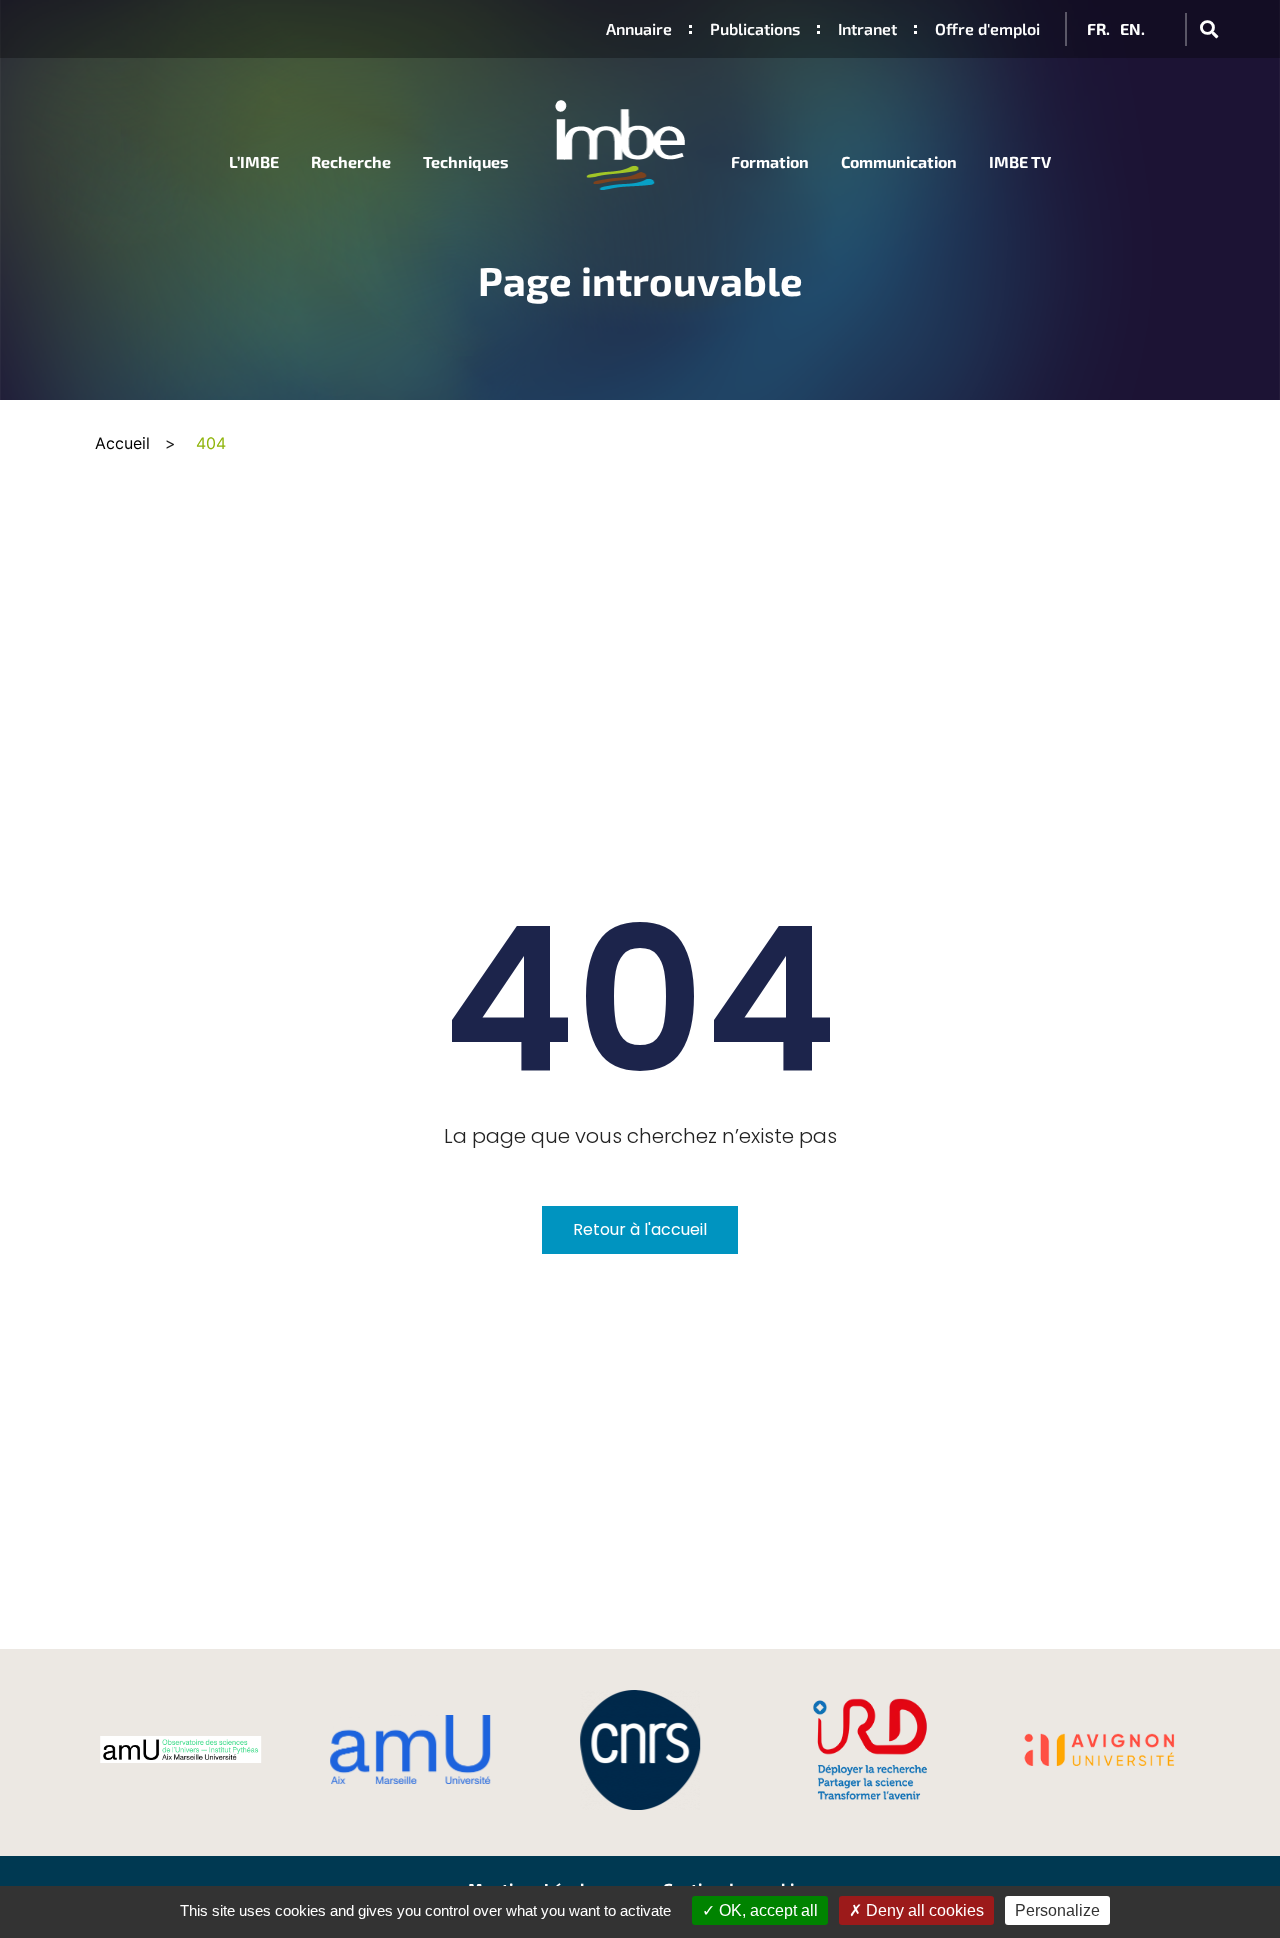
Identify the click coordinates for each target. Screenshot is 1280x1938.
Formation (770, 161)
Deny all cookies (923, 1910)
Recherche (351, 161)
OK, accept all (766, 1910)
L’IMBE (254, 161)
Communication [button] (899, 161)
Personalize (1057, 1910)
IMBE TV (1020, 161)
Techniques (466, 161)
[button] (1208, 29)
